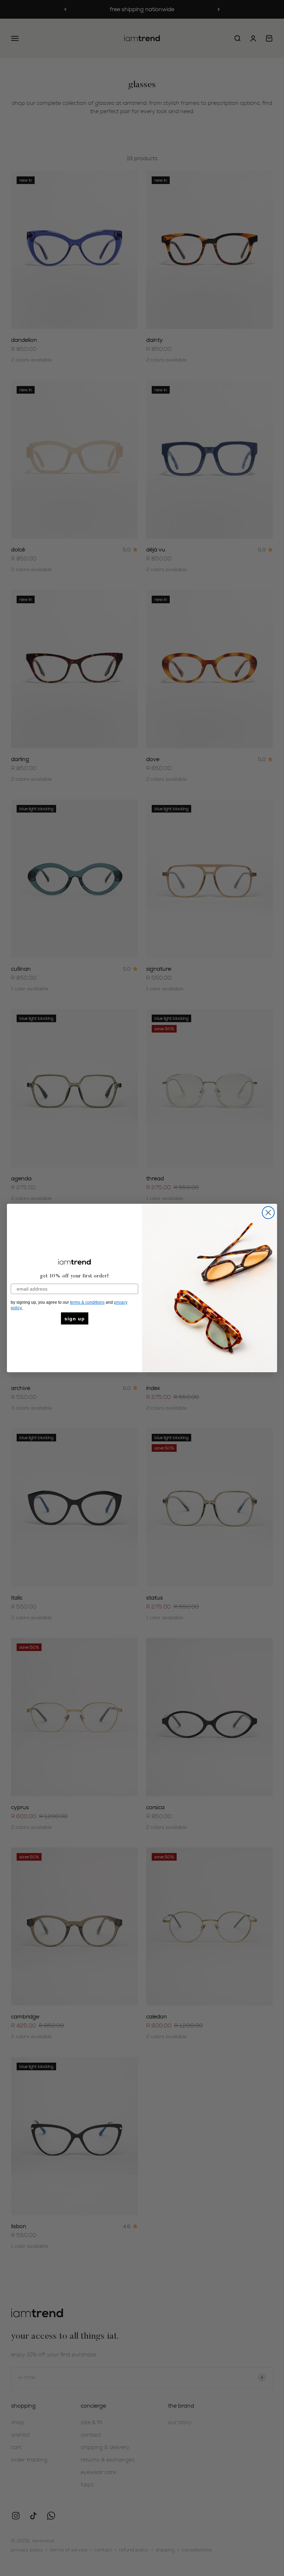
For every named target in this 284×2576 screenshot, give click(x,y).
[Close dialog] (268, 1213)
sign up (75, 1319)
